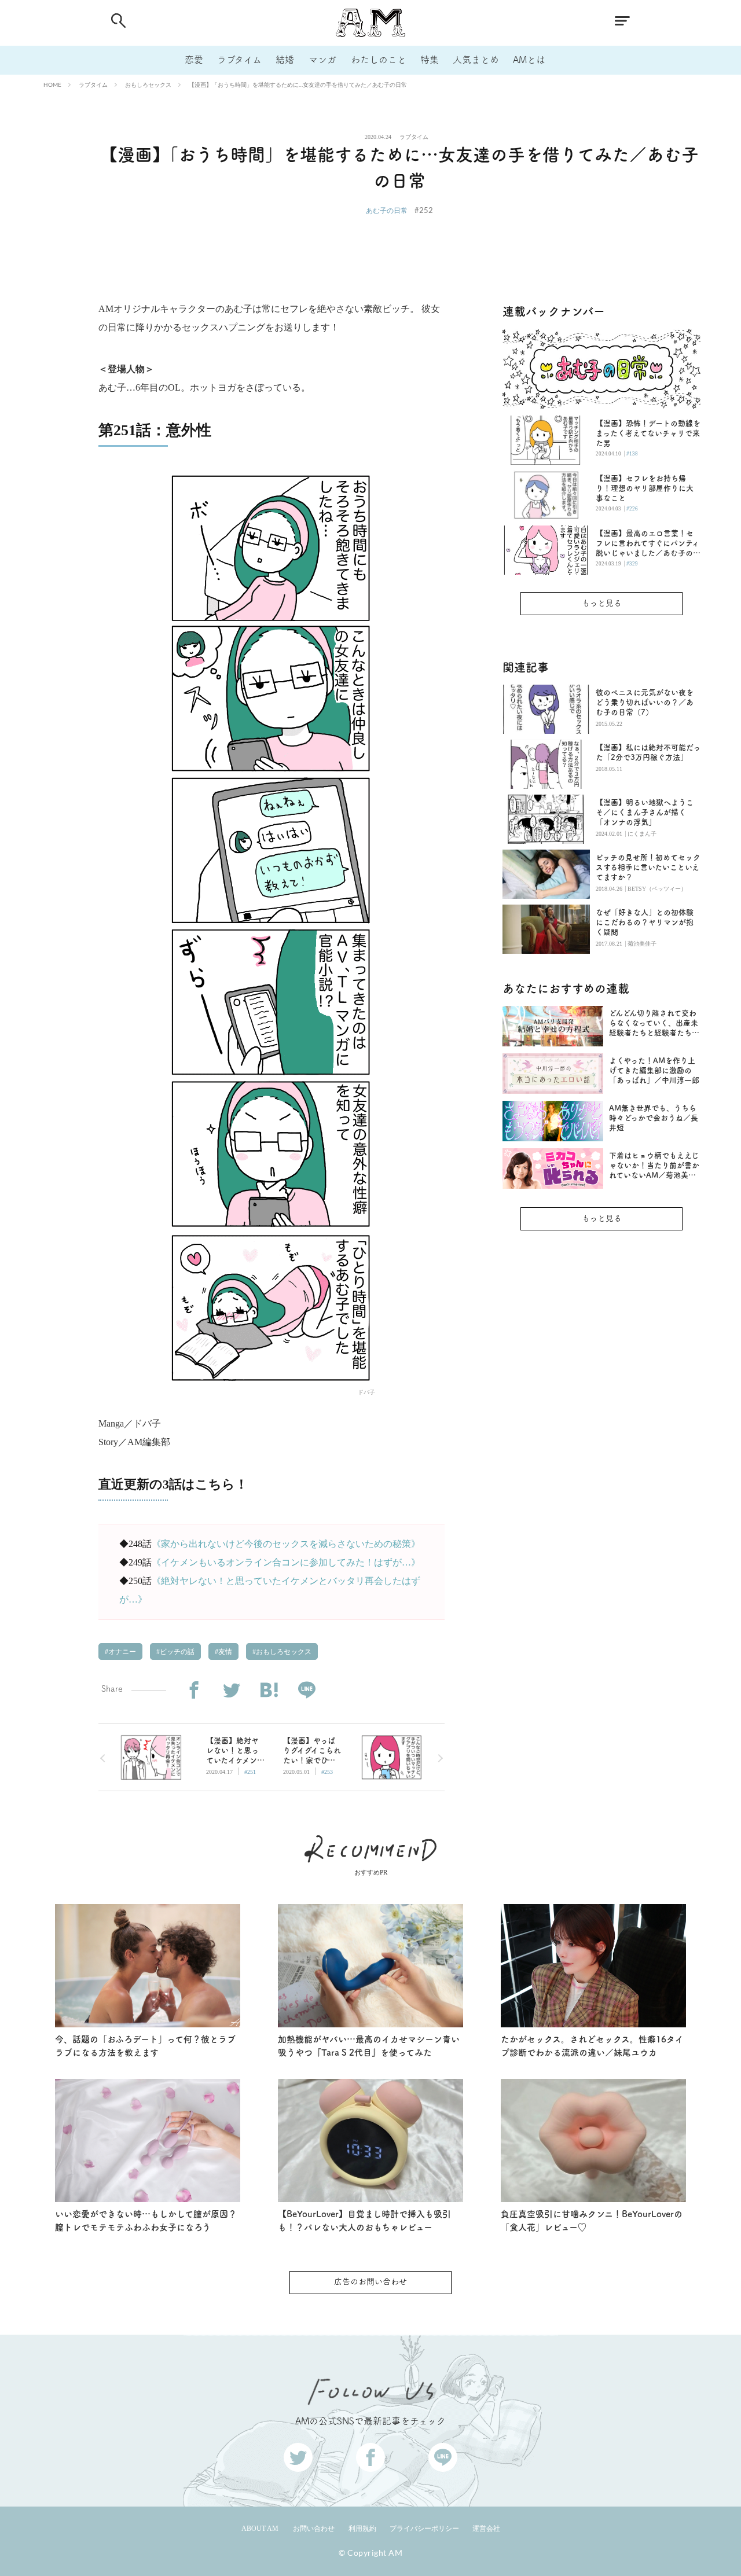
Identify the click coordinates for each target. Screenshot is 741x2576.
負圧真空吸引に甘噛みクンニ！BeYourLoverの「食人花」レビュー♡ (592, 2221)
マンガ (322, 60)
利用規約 (362, 2529)
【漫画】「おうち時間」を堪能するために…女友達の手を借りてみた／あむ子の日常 (298, 84)
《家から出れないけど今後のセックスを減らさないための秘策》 (286, 1544)
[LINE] (307, 1690)
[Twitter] (231, 1690)
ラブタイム (239, 60)
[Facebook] (194, 1690)
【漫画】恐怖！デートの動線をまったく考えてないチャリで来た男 (648, 433)
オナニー (121, 1652)
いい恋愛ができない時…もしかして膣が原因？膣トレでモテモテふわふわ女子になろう (146, 2221)
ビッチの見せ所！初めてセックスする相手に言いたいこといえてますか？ (648, 867)
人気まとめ (476, 60)
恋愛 (194, 60)
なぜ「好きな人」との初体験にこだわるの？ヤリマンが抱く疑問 (645, 922)
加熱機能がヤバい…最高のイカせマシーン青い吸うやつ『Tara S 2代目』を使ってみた (369, 2046)
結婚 (285, 60)
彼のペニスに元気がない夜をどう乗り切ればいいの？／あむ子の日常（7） (645, 702)
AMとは (529, 60)
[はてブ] (269, 1690)
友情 (224, 1652)
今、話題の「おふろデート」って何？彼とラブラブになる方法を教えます (145, 2046)
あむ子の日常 (387, 210)
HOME (52, 84)
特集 (430, 60)
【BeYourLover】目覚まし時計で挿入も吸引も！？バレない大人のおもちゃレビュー (364, 2221)
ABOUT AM (260, 2529)
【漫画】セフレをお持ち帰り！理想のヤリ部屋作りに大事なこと (645, 488)
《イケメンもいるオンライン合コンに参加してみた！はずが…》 (286, 1562)
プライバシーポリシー (424, 2529)
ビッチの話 (176, 1652)
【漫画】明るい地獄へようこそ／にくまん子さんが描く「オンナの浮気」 (645, 812)
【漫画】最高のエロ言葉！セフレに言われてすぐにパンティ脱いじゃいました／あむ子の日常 (648, 544)
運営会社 (486, 2529)
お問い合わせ (314, 2529)
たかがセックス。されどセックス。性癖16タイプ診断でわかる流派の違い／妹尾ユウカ (592, 2046)
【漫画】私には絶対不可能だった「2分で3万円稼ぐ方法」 (648, 752)
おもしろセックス (148, 84)
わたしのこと (379, 60)
